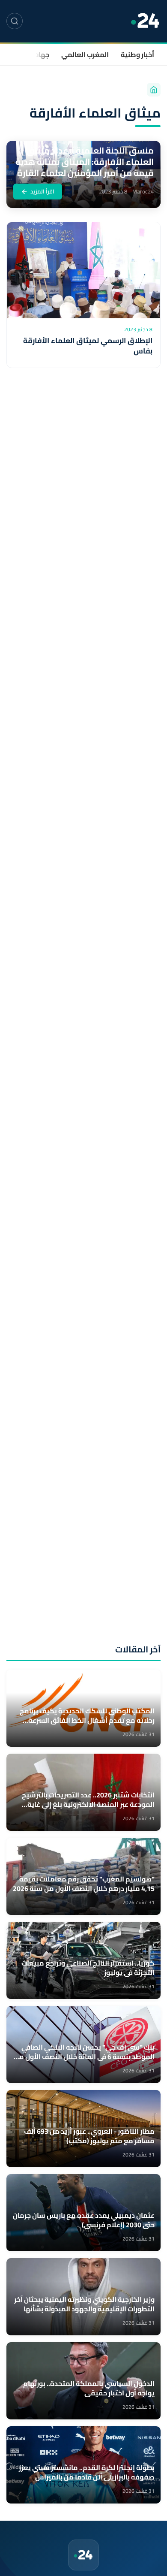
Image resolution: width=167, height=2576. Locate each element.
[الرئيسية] (154, 90)
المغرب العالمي (85, 54)
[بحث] (15, 21)
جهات (41, 54)
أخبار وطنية (137, 54)
